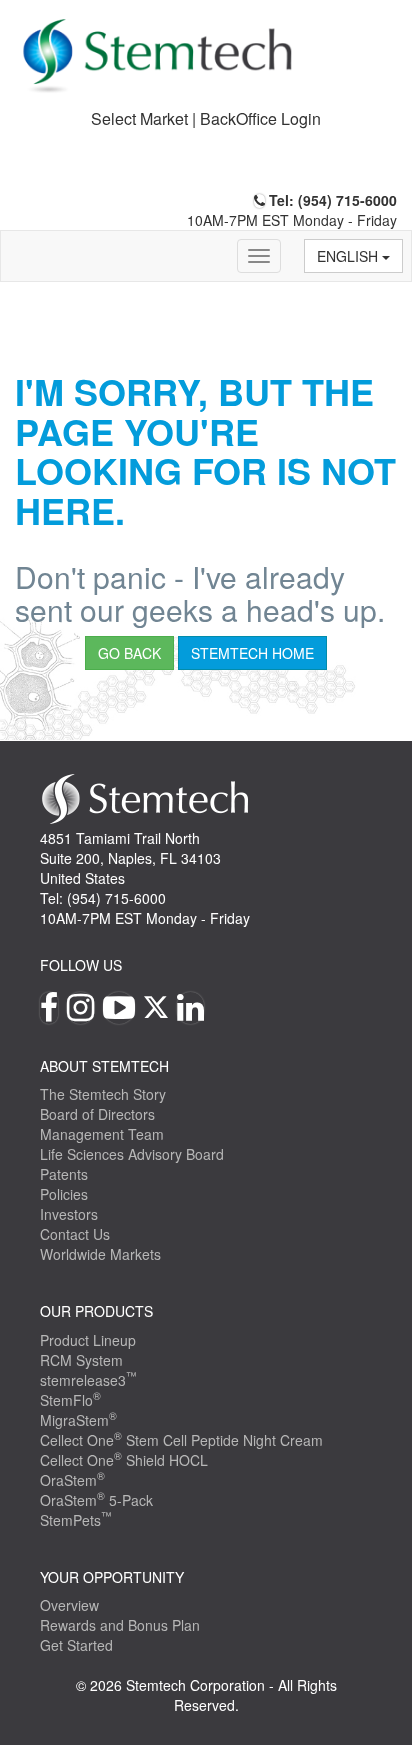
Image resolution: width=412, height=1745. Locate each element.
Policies (64, 1194)
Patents (64, 1174)
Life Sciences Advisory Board (132, 1154)
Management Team (102, 1134)
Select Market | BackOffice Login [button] (206, 118)
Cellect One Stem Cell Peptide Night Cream (181, 1440)
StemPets (76, 1520)
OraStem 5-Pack (96, 1500)
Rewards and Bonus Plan (120, 1625)
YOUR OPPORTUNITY (112, 1577)
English (349, 256)
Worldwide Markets (100, 1254)
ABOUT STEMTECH (104, 1066)
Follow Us (81, 965)
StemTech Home (252, 653)
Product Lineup (88, 1340)
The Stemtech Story (103, 1094)
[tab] (206, 119)
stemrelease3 (88, 1380)
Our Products (96, 1311)
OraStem (72, 1480)
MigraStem (78, 1420)
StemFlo (70, 1400)
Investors (69, 1214)
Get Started (76, 1645)
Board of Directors (97, 1114)
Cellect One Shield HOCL (124, 1460)
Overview (69, 1605)
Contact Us (75, 1234)
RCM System (81, 1360)
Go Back (129, 653)
